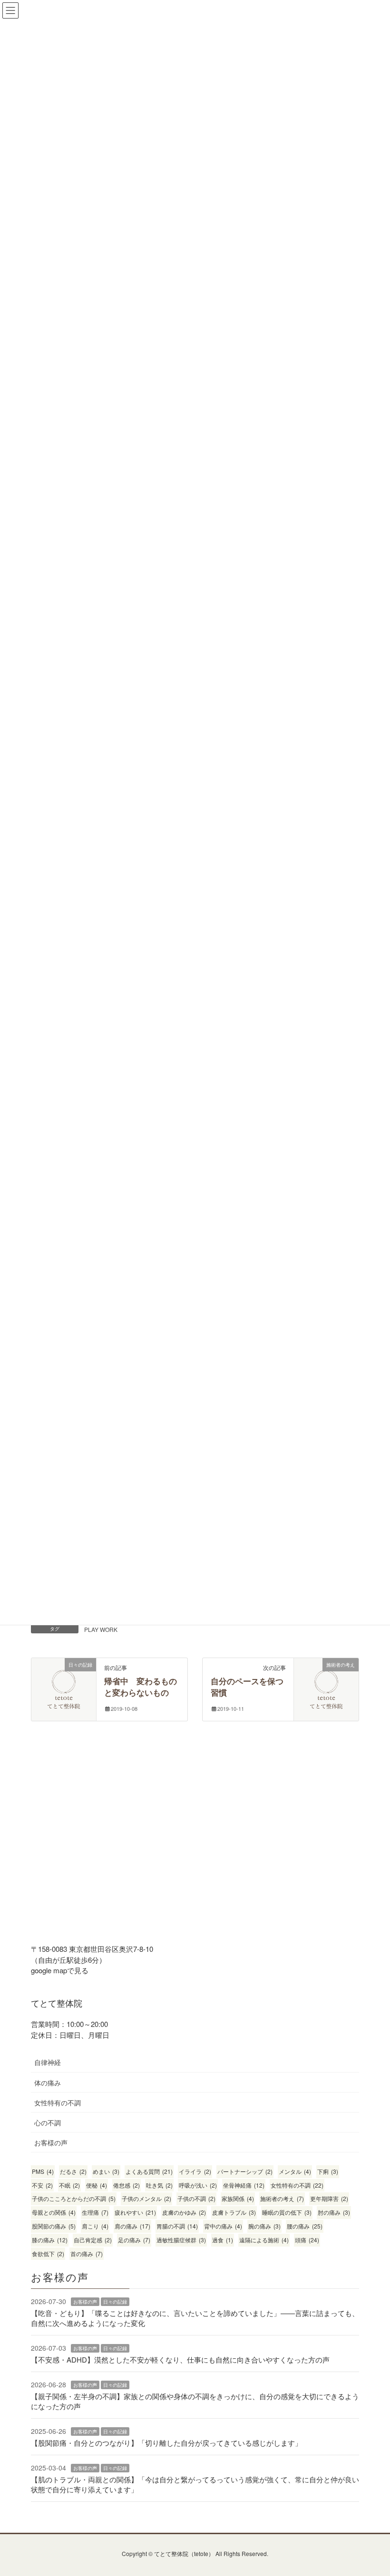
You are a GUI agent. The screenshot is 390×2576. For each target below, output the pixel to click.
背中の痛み (223, 2226)
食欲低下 (48, 2253)
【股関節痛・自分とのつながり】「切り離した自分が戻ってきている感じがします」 (166, 2443)
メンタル (295, 2171)
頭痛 (307, 2240)
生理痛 (95, 2212)
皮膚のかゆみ (184, 2212)
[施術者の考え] (326, 1677)
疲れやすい (135, 2212)
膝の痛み (50, 2240)
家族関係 (238, 2198)
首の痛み (87, 2253)
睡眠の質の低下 (287, 2212)
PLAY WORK (101, 1629)
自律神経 (48, 2062)
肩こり (95, 2226)
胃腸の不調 (177, 2226)
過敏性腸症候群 (181, 2240)
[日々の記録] (64, 1677)
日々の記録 (115, 2302)
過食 (223, 2240)
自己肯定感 (93, 2240)
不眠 (69, 2185)
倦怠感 (127, 2185)
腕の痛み (264, 2226)
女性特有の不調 (58, 2103)
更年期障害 (329, 2198)
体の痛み (48, 2083)
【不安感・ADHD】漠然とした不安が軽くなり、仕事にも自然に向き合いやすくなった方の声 (180, 2359)
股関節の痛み (54, 2226)
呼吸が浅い (198, 2185)
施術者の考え (282, 2198)
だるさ (73, 2171)
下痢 (328, 2171)
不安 (42, 2185)
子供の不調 (196, 2198)
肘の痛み (334, 2212)
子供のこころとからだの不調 (74, 2198)
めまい (106, 2171)
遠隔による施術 (264, 2240)
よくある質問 (149, 2171)
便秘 (97, 2185)
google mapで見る (60, 1970)
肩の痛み (132, 2226)
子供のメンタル (146, 2198)
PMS (43, 2171)
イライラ (195, 2171)
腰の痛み (305, 2226)
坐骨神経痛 (244, 2185)
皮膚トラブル (234, 2212)
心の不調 (48, 2123)
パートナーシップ (245, 2171)
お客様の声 (51, 2142)
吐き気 (159, 2185)
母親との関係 (54, 2212)
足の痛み (134, 2240)
